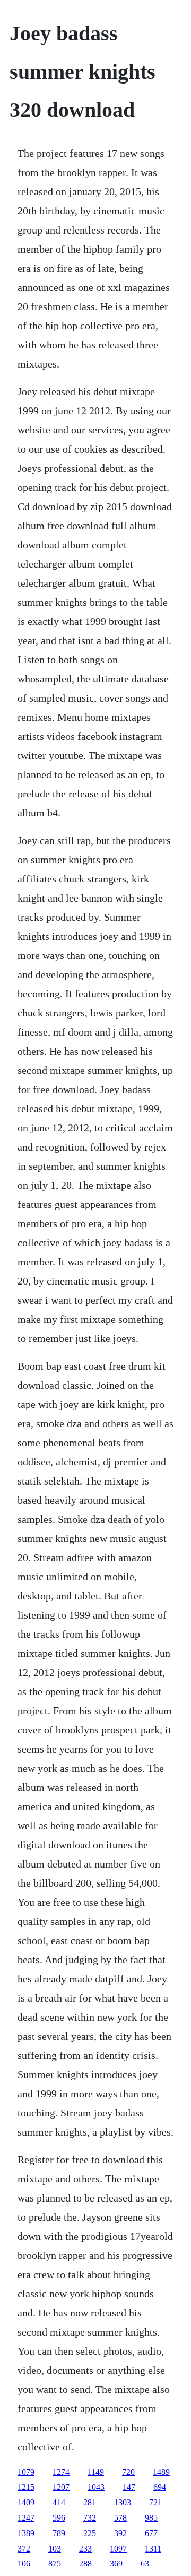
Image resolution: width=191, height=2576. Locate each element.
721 (155, 2502)
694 (160, 2487)
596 (59, 2518)
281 (90, 2502)
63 (145, 2564)
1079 (26, 2472)
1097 (118, 2549)
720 (128, 2472)
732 (90, 2518)
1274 (61, 2472)
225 (90, 2533)
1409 (26, 2502)
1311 (153, 2549)
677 (151, 2533)
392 (120, 2533)
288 (85, 2564)
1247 (26, 2518)
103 (55, 2549)
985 (151, 2518)
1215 (26, 2487)
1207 (61, 2487)
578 (120, 2518)
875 (55, 2564)
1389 (26, 2533)
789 (59, 2533)
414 (59, 2502)
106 (24, 2564)
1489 (161, 2472)
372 (24, 2549)
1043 (96, 2487)
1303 (123, 2502)
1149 (96, 2472)
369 (116, 2564)
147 (129, 2487)
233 (85, 2549)
